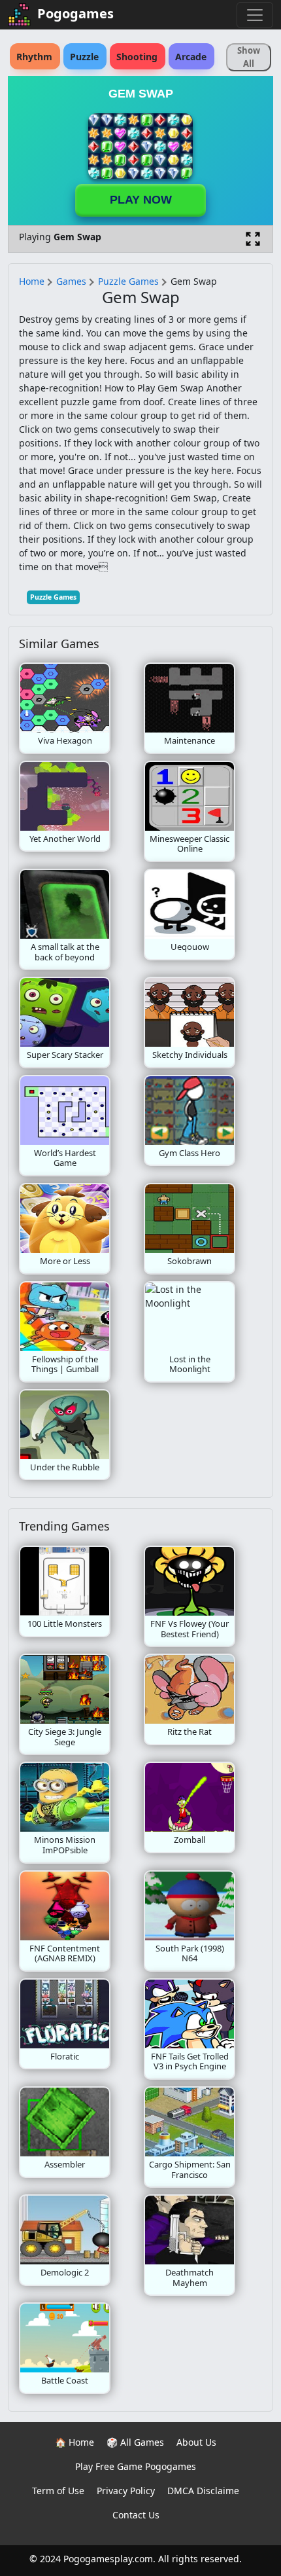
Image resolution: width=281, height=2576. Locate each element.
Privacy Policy (126, 2491)
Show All (249, 57)
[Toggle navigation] (255, 15)
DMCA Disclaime (203, 2491)
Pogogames (75, 13)
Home (32, 281)
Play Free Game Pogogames (136, 2466)
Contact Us (136, 2515)
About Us (196, 2442)
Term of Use (58, 2491)
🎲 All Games (135, 2442)
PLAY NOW (141, 200)
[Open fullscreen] (253, 239)
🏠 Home (74, 2442)
